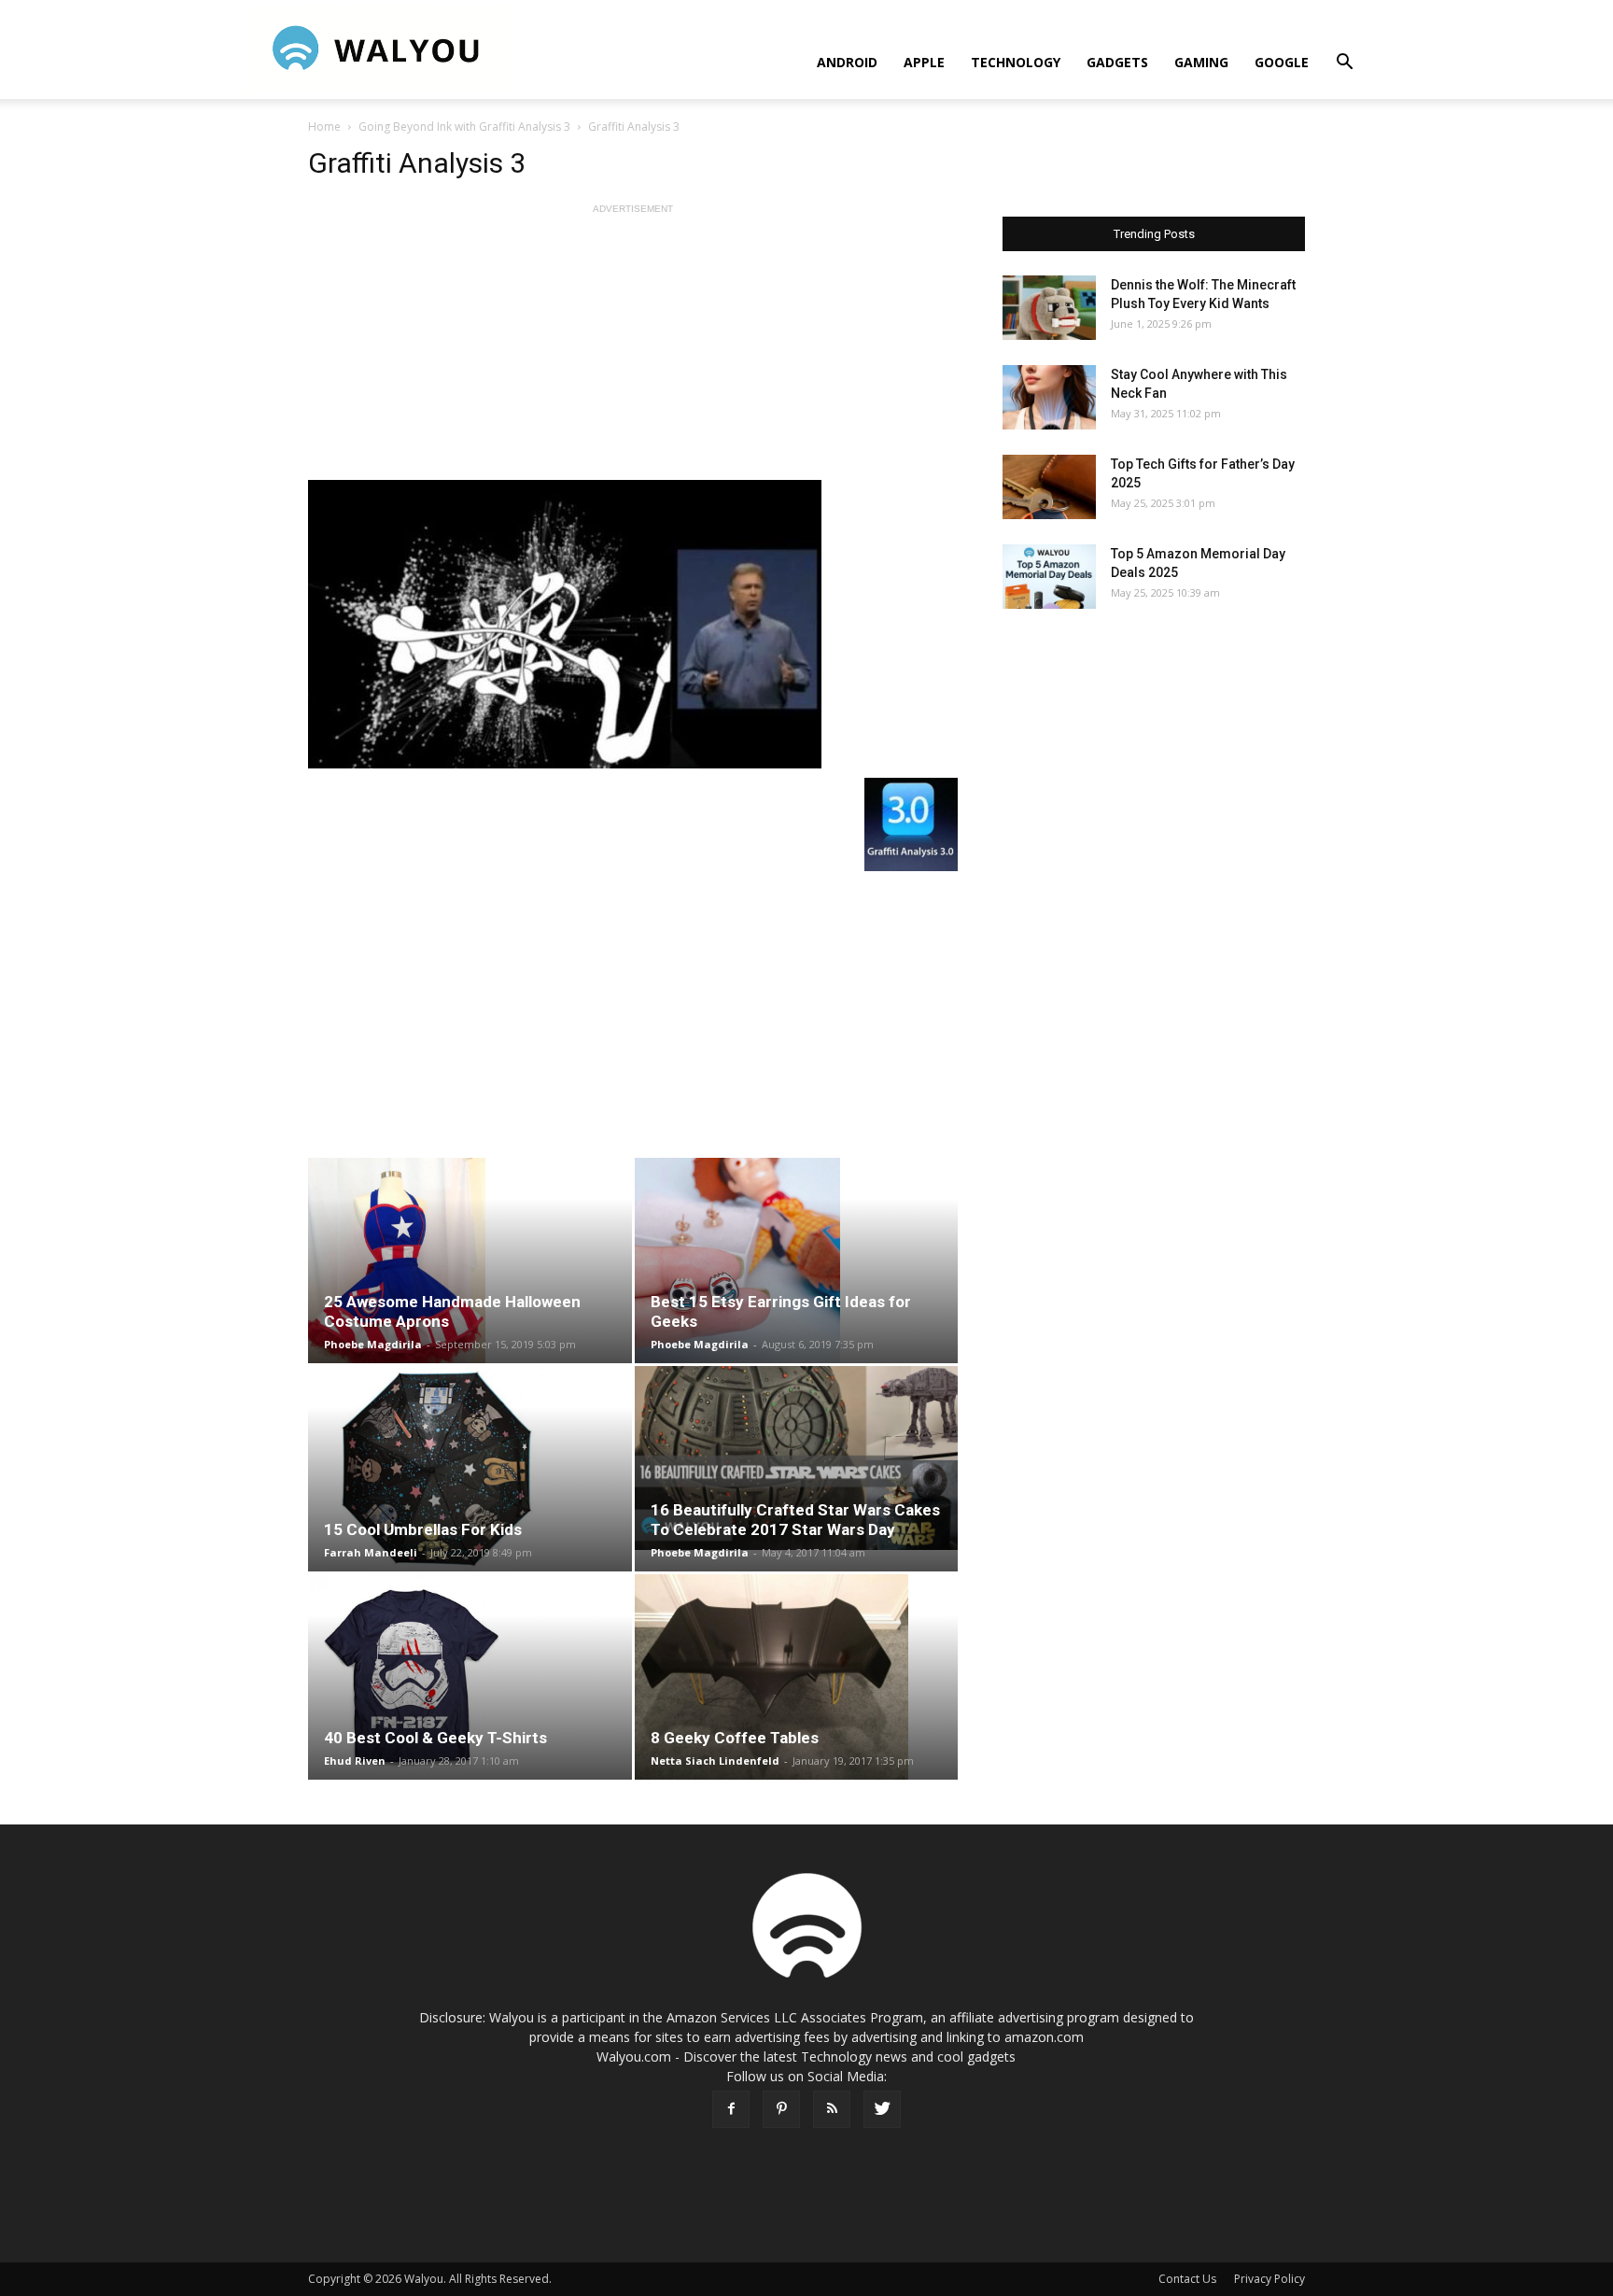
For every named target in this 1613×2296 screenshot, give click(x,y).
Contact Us (1187, 2279)
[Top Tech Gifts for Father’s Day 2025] (1049, 487)
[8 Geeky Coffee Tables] (797, 1677)
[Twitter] (882, 2109)
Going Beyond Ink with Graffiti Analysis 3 (464, 127)
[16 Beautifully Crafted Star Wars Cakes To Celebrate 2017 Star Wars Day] (797, 1458)
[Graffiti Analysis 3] (633, 624)
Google (1282, 62)
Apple (924, 62)
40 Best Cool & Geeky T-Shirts (435, 1738)
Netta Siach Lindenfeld (715, 1761)
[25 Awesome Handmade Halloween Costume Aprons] (470, 1261)
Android (847, 62)
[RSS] (832, 2109)
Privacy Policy (1269, 2279)
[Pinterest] (781, 2109)
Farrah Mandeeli (371, 1552)
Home (324, 127)
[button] (1344, 64)
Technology (1016, 62)
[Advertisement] (633, 349)
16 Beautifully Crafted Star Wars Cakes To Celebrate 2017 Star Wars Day (795, 1520)
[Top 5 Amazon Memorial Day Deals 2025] (1049, 577)
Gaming (1201, 62)
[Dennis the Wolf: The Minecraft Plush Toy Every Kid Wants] (1049, 308)
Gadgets (1117, 62)
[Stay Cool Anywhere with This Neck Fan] (1049, 397)
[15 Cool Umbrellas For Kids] (470, 1469)
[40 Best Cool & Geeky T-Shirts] (470, 1677)
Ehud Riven (355, 1761)
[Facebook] (731, 2109)
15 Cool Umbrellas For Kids (423, 1529)
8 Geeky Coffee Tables (735, 1738)
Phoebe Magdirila (373, 1344)
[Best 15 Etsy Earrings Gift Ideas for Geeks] (797, 1261)
